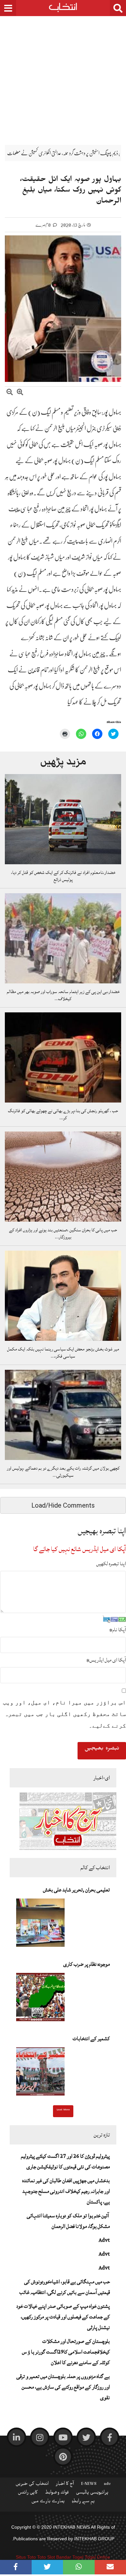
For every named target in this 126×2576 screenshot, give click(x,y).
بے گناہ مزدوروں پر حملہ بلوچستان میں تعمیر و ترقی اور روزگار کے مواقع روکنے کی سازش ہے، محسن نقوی (63, 2387)
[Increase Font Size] (20, 393)
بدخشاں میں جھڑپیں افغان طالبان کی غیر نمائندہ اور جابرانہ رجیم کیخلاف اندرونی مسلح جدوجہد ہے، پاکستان (66, 2191)
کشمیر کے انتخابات (91, 2039)
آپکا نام (118, 1630)
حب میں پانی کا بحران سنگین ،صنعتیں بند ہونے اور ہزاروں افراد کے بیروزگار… (63, 1234)
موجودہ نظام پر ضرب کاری (87, 1964)
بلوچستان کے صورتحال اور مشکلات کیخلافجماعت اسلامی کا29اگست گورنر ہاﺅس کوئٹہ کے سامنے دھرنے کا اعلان (66, 2352)
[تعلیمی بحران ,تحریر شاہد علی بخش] (40, 1925)
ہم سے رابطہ (83, 2502)
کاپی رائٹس (28, 2494)
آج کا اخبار (65, 2485)
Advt (104, 2240)
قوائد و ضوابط (57, 2494)
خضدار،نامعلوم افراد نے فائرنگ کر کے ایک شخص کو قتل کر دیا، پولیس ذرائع (63, 876)
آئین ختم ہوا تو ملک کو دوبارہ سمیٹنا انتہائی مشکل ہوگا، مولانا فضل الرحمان (68, 2221)
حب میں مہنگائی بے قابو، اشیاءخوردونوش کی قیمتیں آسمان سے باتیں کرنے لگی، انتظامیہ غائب (65, 2287)
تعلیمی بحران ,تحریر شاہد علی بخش (76, 1890)
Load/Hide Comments (63, 1505)
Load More (63, 2110)
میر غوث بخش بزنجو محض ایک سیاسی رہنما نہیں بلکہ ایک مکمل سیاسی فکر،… (63, 1353)
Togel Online (97, 2557)
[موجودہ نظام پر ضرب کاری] (40, 1999)
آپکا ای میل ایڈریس (106, 1660)
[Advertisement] (63, 76)
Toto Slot (46, 2557)
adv (107, 2485)
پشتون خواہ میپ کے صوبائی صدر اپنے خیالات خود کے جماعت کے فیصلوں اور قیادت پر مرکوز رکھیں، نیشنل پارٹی (63, 2317)
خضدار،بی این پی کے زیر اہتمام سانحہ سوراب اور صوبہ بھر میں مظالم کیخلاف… (63, 995)
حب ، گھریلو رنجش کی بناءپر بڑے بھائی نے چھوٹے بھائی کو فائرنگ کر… (63, 1114)
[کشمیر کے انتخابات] (40, 2073)
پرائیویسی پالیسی (92, 2494)
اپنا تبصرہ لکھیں (111, 1564)
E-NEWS (89, 2485)
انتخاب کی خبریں (32, 2485)
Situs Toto (26, 2557)
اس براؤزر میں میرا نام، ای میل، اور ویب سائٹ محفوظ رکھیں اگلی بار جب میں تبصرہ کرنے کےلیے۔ (64, 1714)
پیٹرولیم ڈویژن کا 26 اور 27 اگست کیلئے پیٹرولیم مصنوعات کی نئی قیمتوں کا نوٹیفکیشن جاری (65, 2161)
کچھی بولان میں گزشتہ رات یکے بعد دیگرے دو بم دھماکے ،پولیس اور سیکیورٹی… (63, 1472)
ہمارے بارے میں (48, 2502)
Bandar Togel (70, 2557)
